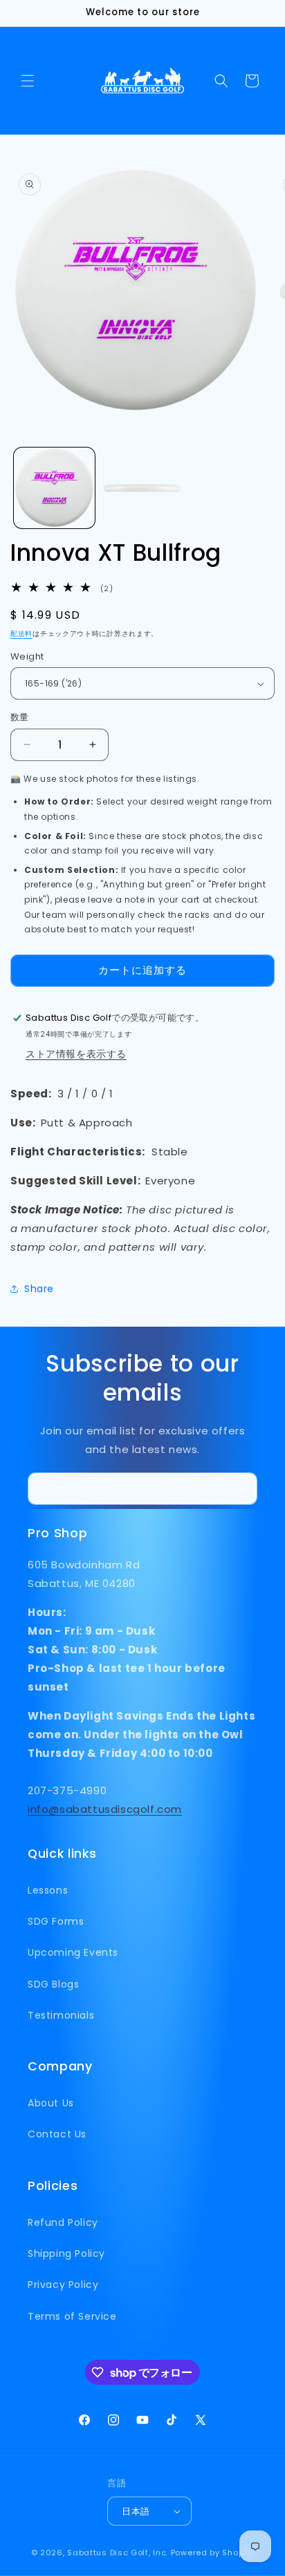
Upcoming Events (73, 1952)
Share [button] (39, 1289)
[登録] (241, 1489)
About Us (51, 2103)
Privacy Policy (63, 2285)
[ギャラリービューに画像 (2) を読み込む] (142, 488)
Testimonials (61, 2015)
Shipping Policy (66, 2253)
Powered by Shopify (213, 2553)
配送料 (21, 634)
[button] (28, 81)
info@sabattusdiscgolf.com (105, 1809)
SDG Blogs (53, 1984)
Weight (27, 656)
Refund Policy (63, 2222)
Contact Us (57, 2134)
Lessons (48, 1890)
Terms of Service (72, 2316)
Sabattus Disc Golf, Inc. (118, 2553)
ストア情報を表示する (76, 1054)
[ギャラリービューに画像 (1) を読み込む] (54, 488)
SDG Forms (56, 1921)
